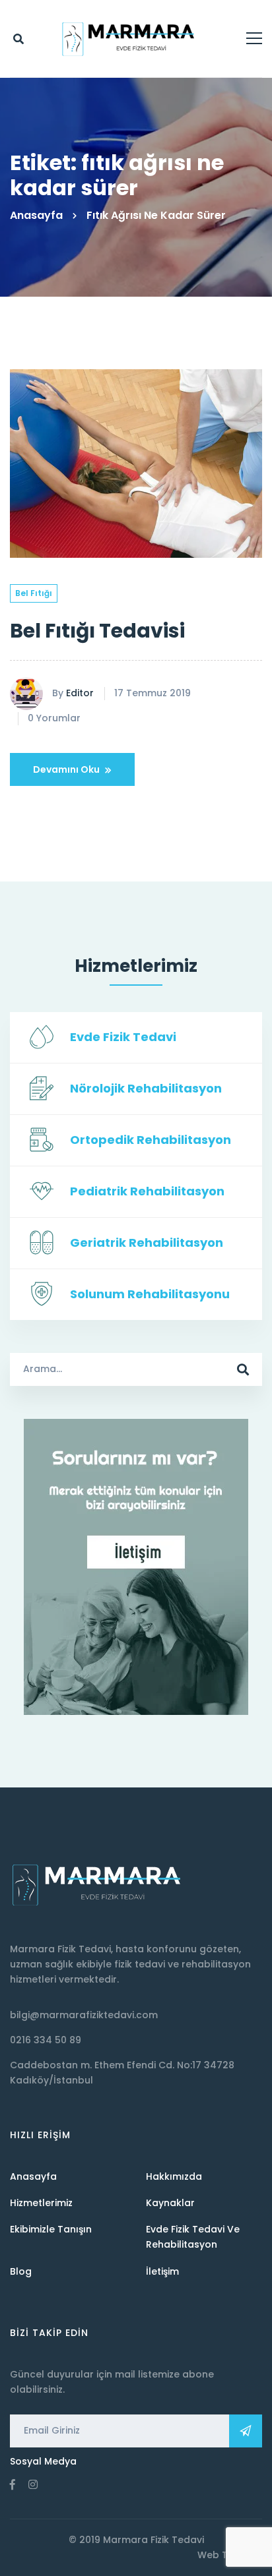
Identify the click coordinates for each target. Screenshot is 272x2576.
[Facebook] (13, 2484)
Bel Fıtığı (34, 593)
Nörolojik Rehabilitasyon (146, 1088)
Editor (80, 693)
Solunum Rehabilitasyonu (150, 1294)
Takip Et (246, 2431)
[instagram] (33, 2484)
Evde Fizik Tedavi (123, 1037)
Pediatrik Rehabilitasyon (147, 1191)
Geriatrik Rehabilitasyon (147, 1243)
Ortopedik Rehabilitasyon (151, 1140)
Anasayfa (36, 215)
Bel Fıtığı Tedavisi (97, 631)
